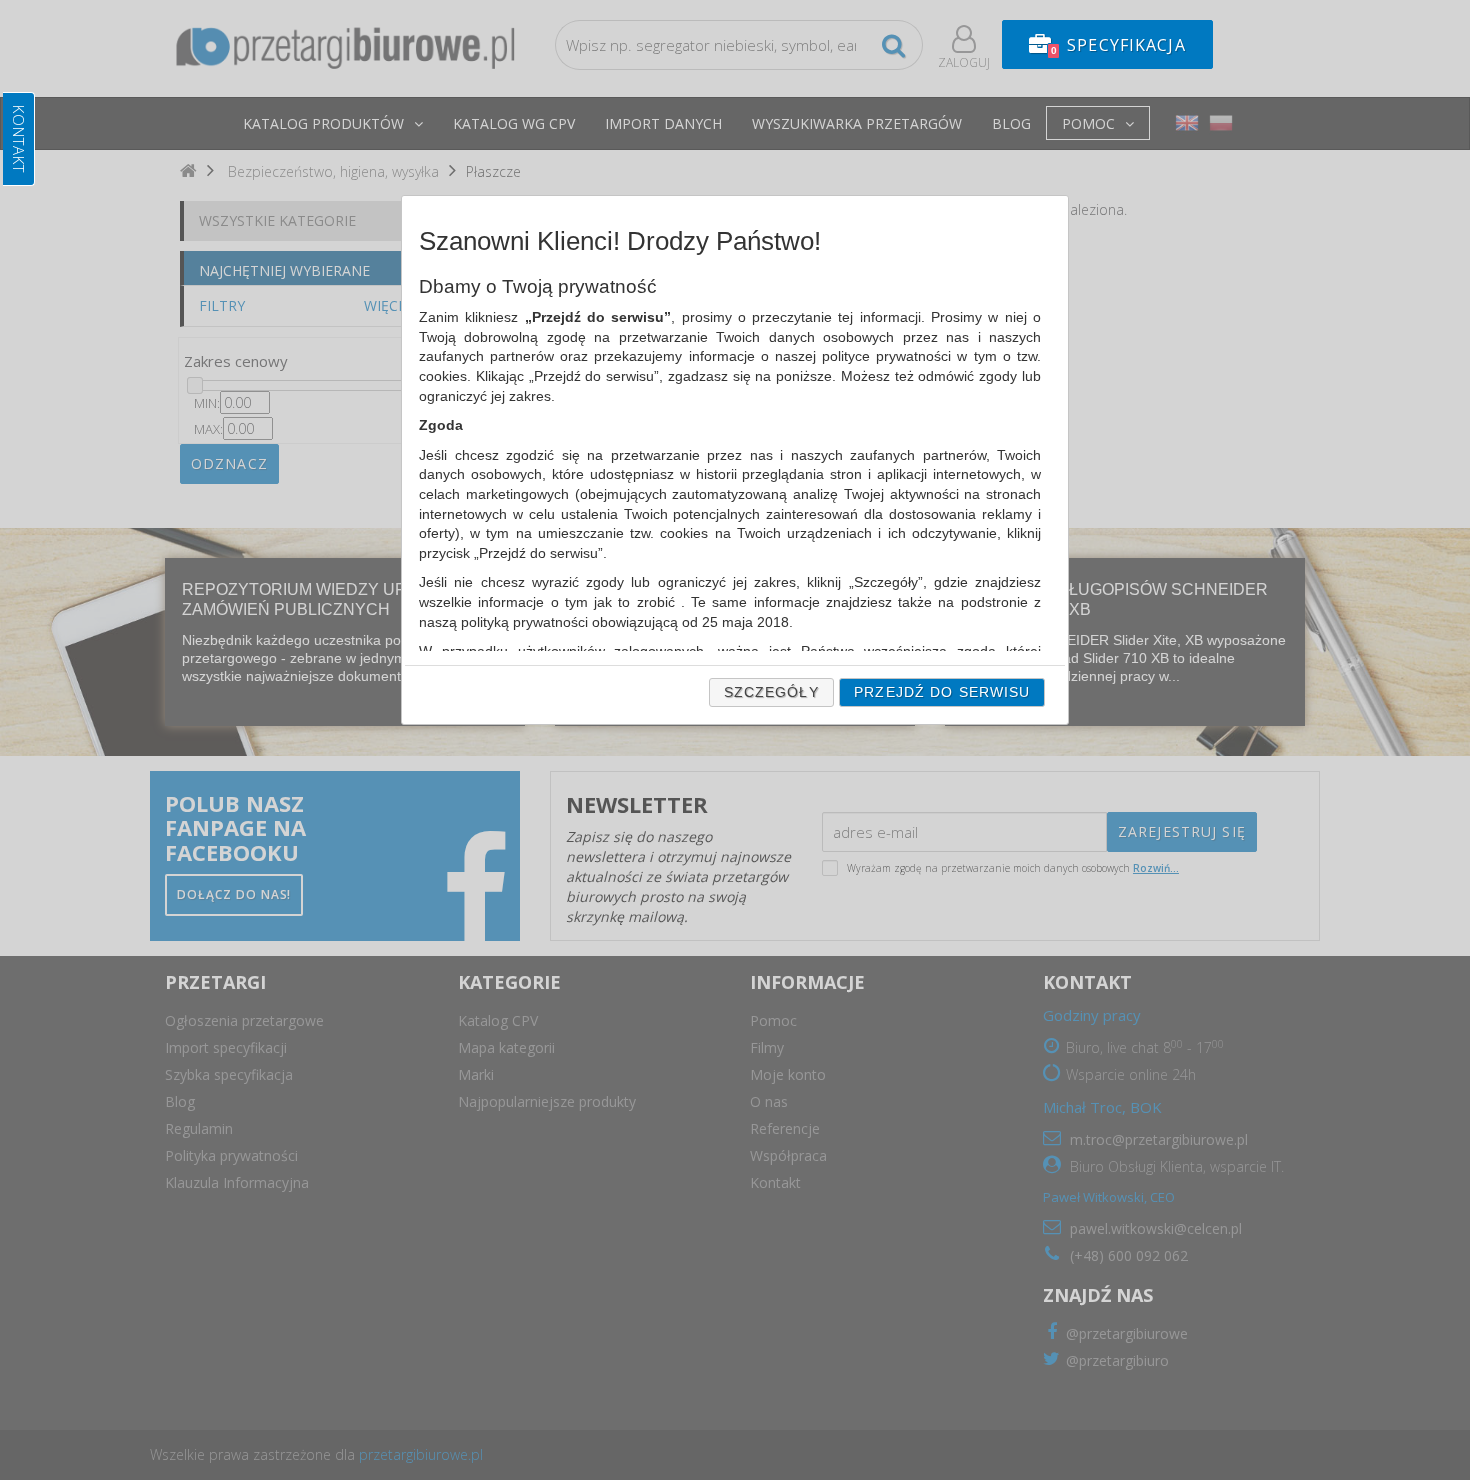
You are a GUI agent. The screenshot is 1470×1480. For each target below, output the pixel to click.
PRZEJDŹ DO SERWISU (942, 692)
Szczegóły (771, 692)
